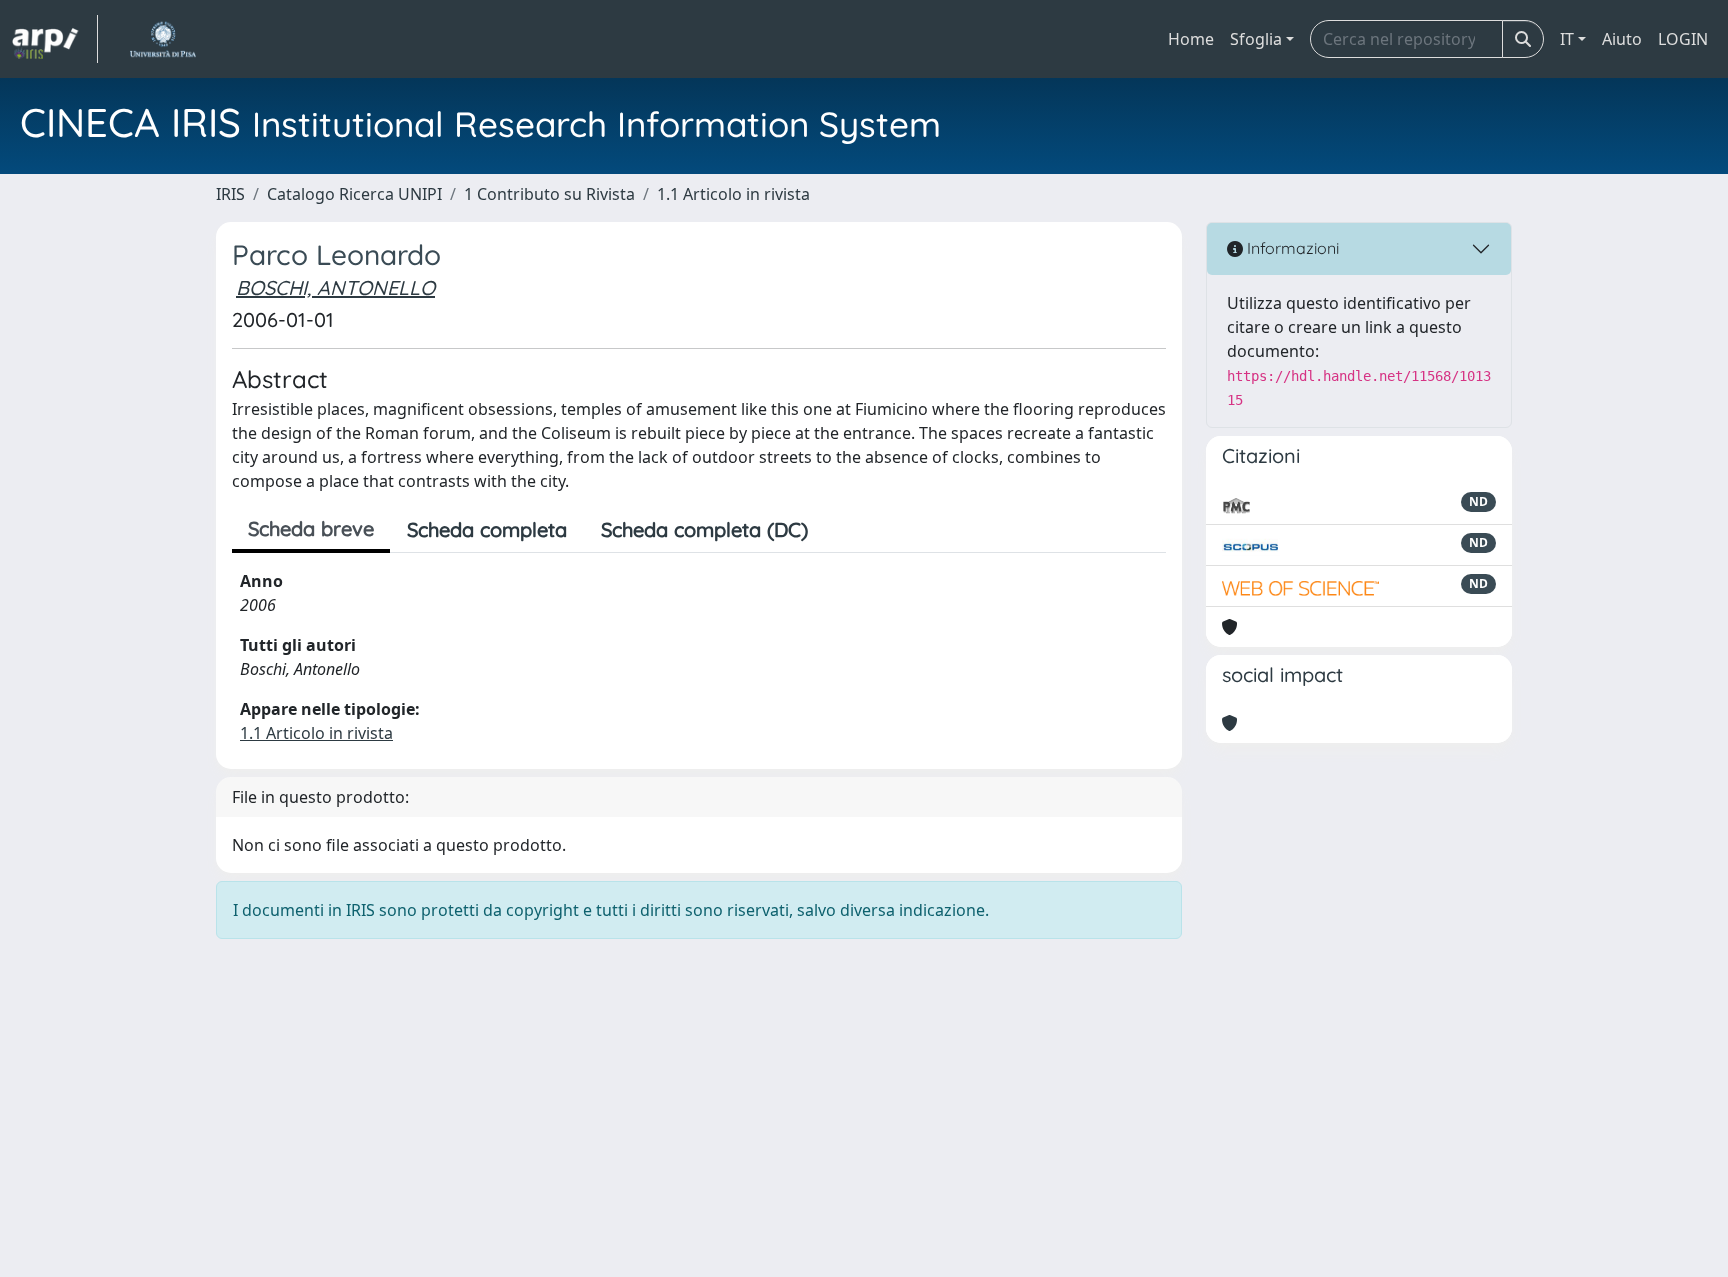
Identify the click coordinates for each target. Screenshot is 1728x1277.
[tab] (842, 530)
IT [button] (1567, 39)
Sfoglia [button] (1256, 39)
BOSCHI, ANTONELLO (335, 287)
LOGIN (1683, 39)
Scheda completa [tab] (487, 529)
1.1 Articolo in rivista (733, 194)
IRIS (230, 194)
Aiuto (1622, 39)
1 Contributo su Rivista (549, 194)
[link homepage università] (162, 39)
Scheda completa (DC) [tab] (704, 529)
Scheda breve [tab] (311, 528)
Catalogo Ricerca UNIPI (354, 194)
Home (1191, 39)
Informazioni (1291, 248)
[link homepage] (55, 39)
